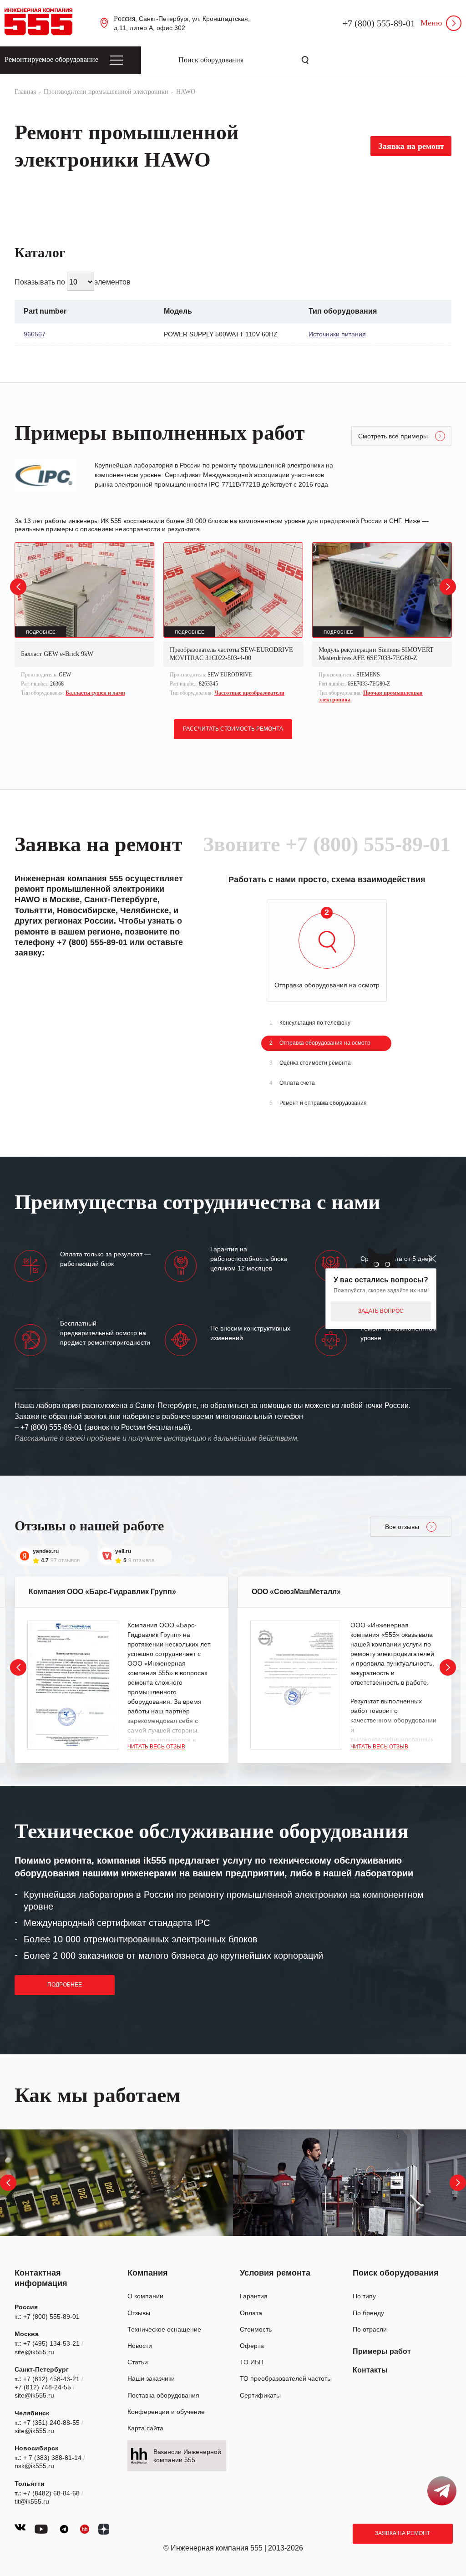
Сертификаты (260, 2395)
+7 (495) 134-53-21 (51, 2343)
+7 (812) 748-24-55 (43, 2387)
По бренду (368, 2313)
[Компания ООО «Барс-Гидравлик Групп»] (73, 1685)
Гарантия (254, 2296)
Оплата (251, 2313)
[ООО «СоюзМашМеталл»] (296, 1685)
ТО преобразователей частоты (286, 2378)
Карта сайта (145, 2428)
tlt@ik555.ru (32, 2501)
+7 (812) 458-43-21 (51, 2379)
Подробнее (65, 1985)
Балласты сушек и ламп (95, 693)
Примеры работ (382, 2351)
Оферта (252, 2346)
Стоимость (256, 2329)
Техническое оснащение (164, 2329)
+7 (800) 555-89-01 (379, 23)
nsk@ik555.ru (34, 2466)
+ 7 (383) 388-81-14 (52, 2458)
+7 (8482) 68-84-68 (51, 2493)
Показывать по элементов (73, 282)
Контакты (370, 2370)
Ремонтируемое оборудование (51, 59)
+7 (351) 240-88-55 (51, 2423)
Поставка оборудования (163, 2395)
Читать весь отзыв (156, 1747)
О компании (145, 2296)
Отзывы (139, 2313)
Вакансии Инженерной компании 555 (187, 2456)
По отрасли (370, 2329)
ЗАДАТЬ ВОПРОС (381, 1311)
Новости (140, 2346)
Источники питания (337, 334)
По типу (364, 2296)
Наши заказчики (151, 2378)
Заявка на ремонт (403, 2533)
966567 (35, 334)
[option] (84, 620)
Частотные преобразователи (249, 693)
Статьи (138, 2362)
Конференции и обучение (166, 2412)
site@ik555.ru (34, 2352)
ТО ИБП (252, 2362)
